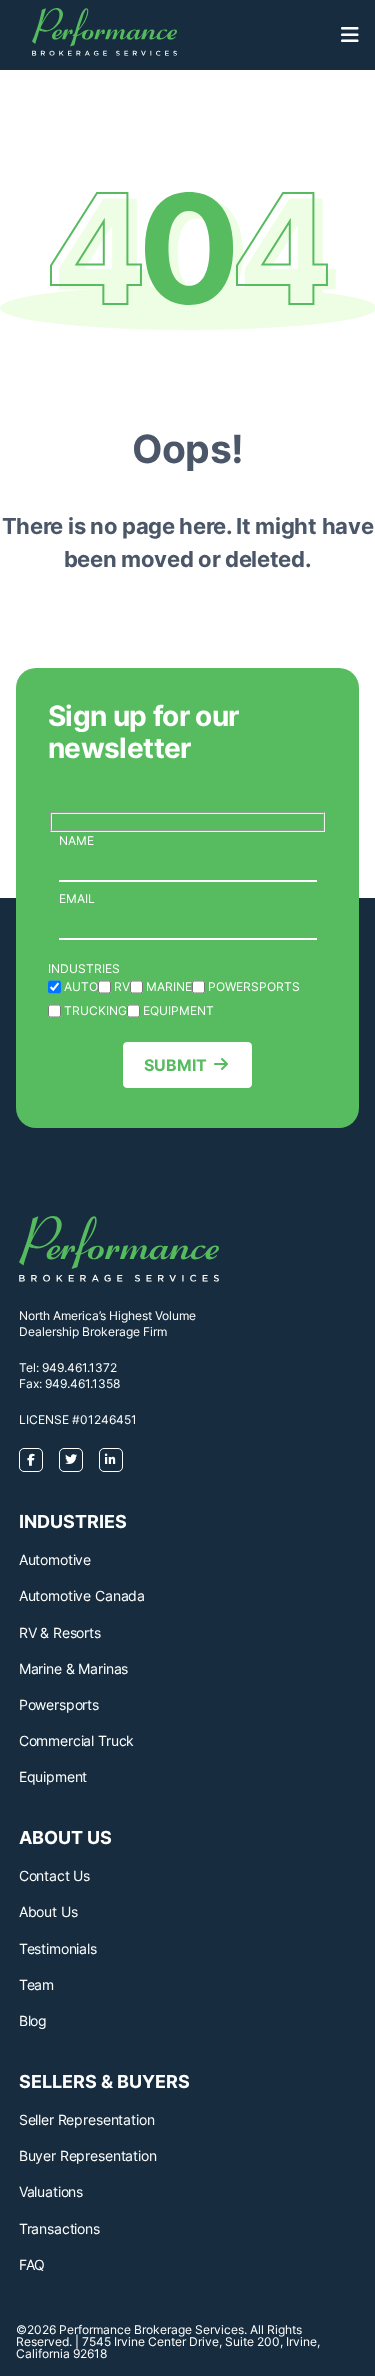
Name (76, 840)
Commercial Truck (76, 1740)
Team (36, 1984)
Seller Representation (87, 2119)
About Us (48, 1911)
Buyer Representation (88, 2155)
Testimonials (58, 1948)
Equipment (53, 1776)
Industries (84, 968)
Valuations (51, 2191)
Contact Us (54, 1875)
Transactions (59, 2228)
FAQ (32, 2264)
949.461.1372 (79, 1367)
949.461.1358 (82, 1383)
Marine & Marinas (73, 1668)
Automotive (55, 1559)
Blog (33, 2020)
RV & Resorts (60, 1632)
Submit (175, 1065)
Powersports (59, 1704)
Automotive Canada (82, 1595)
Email (77, 898)
